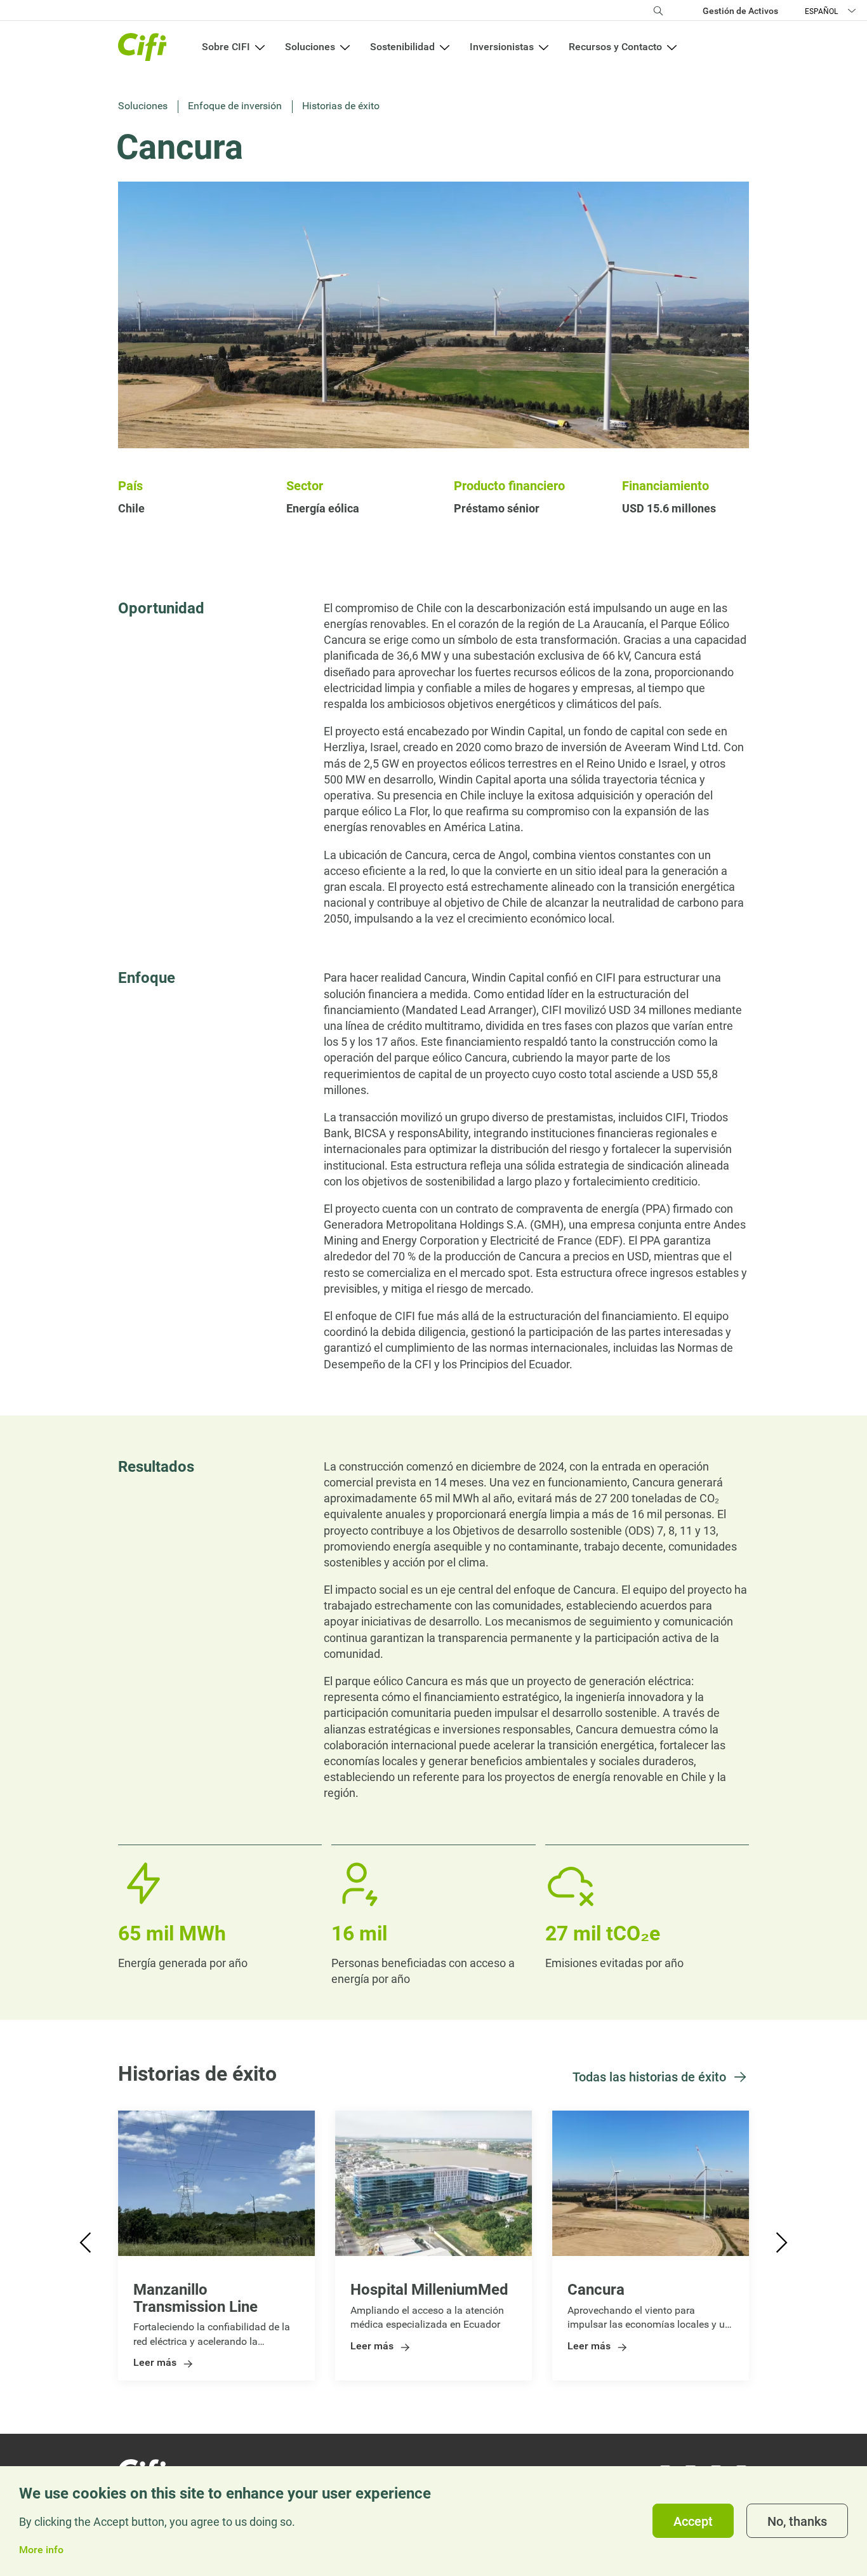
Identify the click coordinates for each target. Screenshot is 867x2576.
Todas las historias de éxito (649, 2077)
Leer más (155, 2363)
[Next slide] (780, 2246)
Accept (693, 2521)
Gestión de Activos (740, 11)
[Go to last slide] (87, 2246)
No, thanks (797, 2521)
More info (41, 2550)
